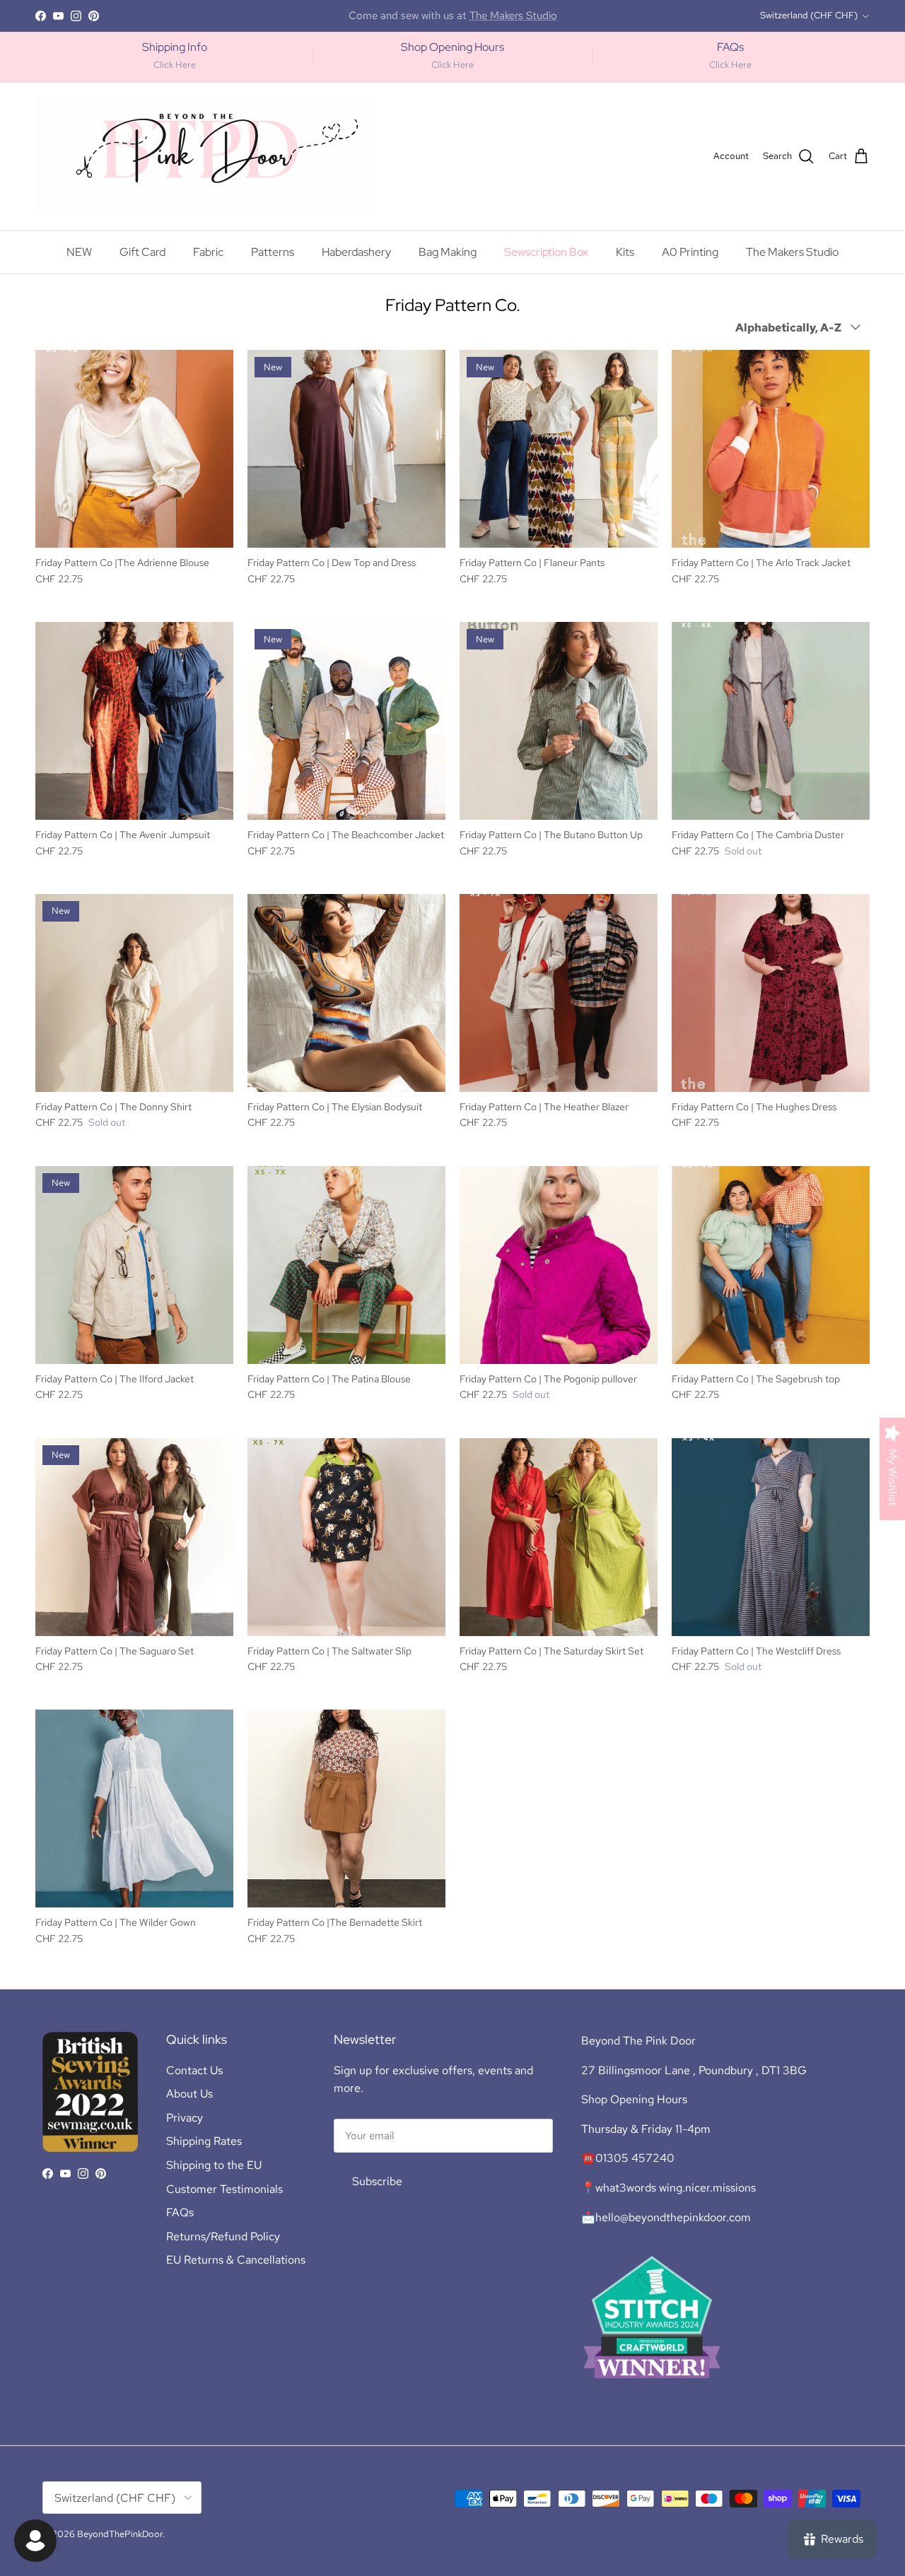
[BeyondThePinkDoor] (205, 157)
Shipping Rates (204, 2141)
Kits (625, 252)
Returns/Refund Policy (223, 2236)
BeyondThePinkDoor (120, 2534)
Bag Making (448, 252)
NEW (79, 252)
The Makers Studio (792, 252)
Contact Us (194, 2070)
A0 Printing (690, 252)
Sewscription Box (546, 252)
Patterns (273, 252)
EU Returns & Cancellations (236, 2260)
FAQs (180, 2212)
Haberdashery (356, 252)
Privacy (185, 2118)
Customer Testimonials (224, 2189)
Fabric (208, 252)
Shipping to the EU (214, 2165)
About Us (189, 2094)
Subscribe (377, 2181)
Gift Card (142, 252)
